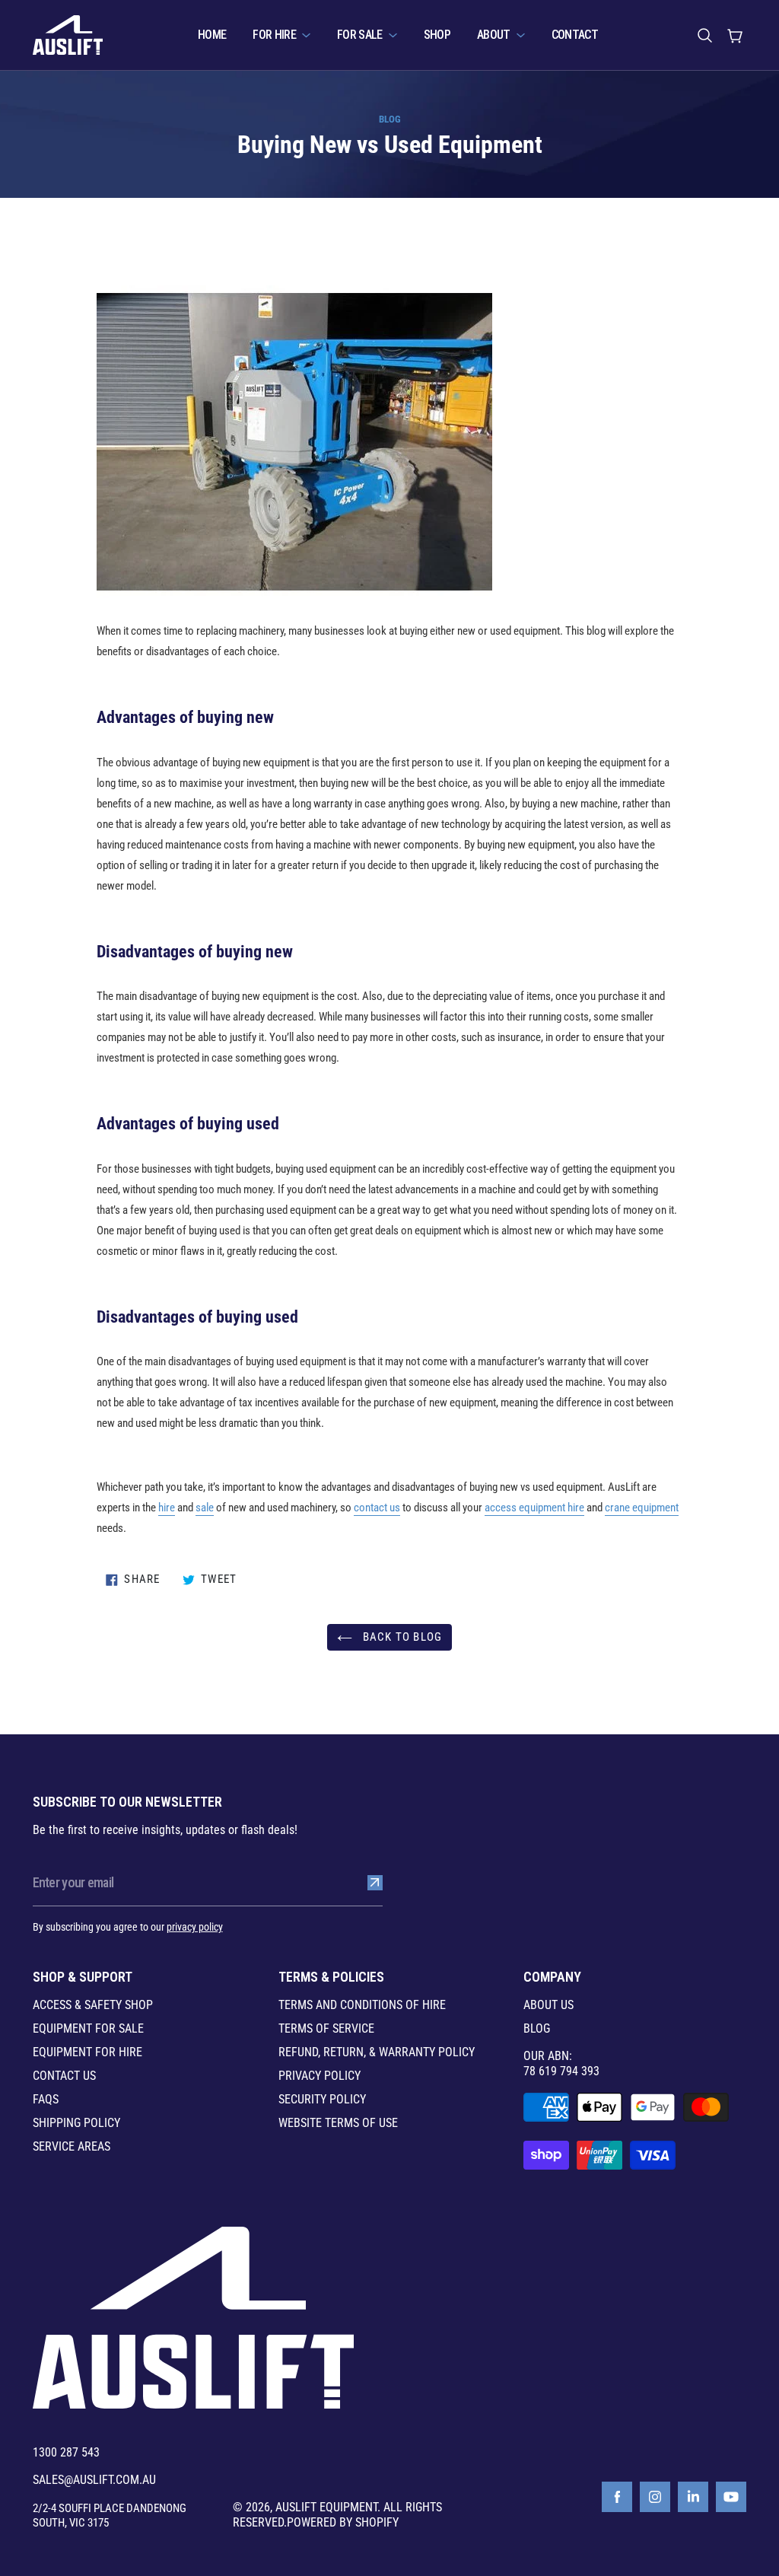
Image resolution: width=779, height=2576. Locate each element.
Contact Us (64, 2076)
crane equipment (642, 1508)
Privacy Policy (320, 2076)
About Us (548, 2005)
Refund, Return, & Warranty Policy (377, 2052)
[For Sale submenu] (393, 35)
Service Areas (72, 2147)
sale (205, 1508)
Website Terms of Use (338, 2123)
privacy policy (195, 1927)
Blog (390, 119)
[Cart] (735, 35)
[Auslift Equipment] (68, 35)
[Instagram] (655, 2497)
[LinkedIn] (693, 2497)
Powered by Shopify (343, 2522)
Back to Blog (401, 1637)
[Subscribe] (375, 1883)
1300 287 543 (66, 2453)
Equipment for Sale (88, 2029)
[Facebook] (617, 2497)
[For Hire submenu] (306, 35)
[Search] (704, 35)
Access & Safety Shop (93, 2005)
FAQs (46, 2100)
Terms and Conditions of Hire (362, 2005)
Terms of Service (326, 2029)
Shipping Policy (76, 2123)
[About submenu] (521, 35)
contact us (377, 1508)
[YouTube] (731, 2497)
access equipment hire (534, 1508)
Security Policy (322, 2100)
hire (167, 1508)
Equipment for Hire (87, 2052)
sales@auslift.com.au (94, 2480)
